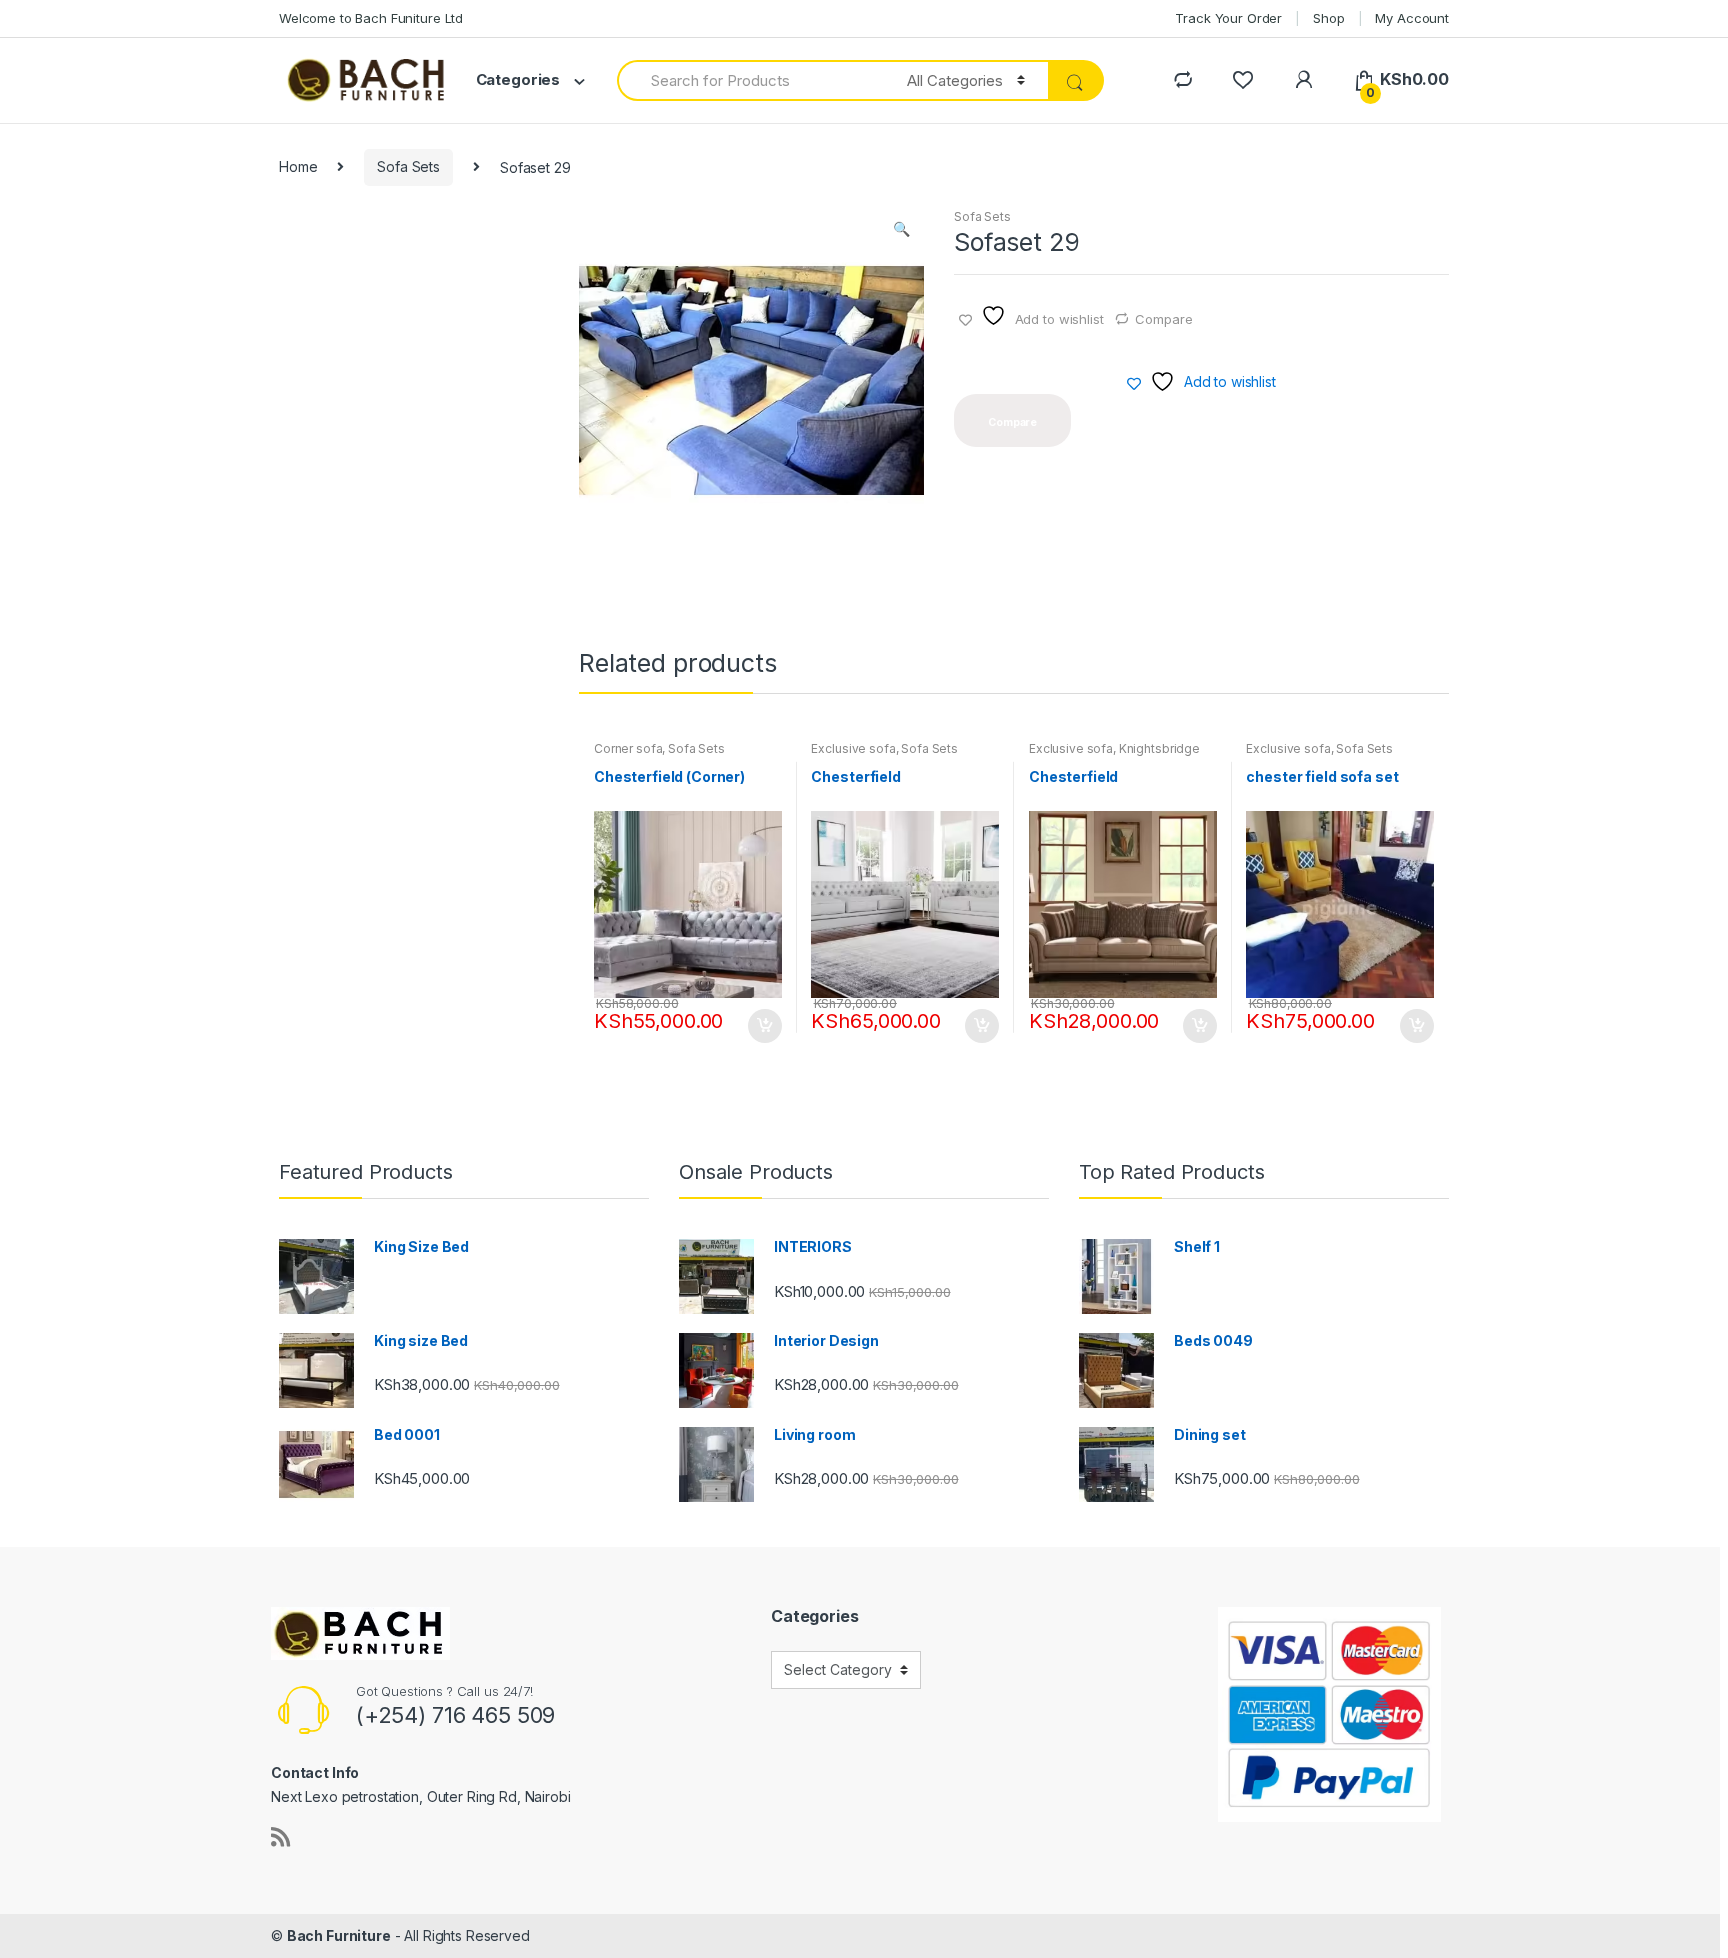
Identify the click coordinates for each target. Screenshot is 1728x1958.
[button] (901, 231)
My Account (1412, 18)
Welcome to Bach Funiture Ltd (371, 18)
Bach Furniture (339, 1935)
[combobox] (750, 80)
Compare (1163, 319)
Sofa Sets (408, 166)
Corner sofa (628, 748)
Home (298, 166)
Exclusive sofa (853, 748)
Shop (1328, 18)
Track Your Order (1228, 18)
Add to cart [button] (764, 1026)
